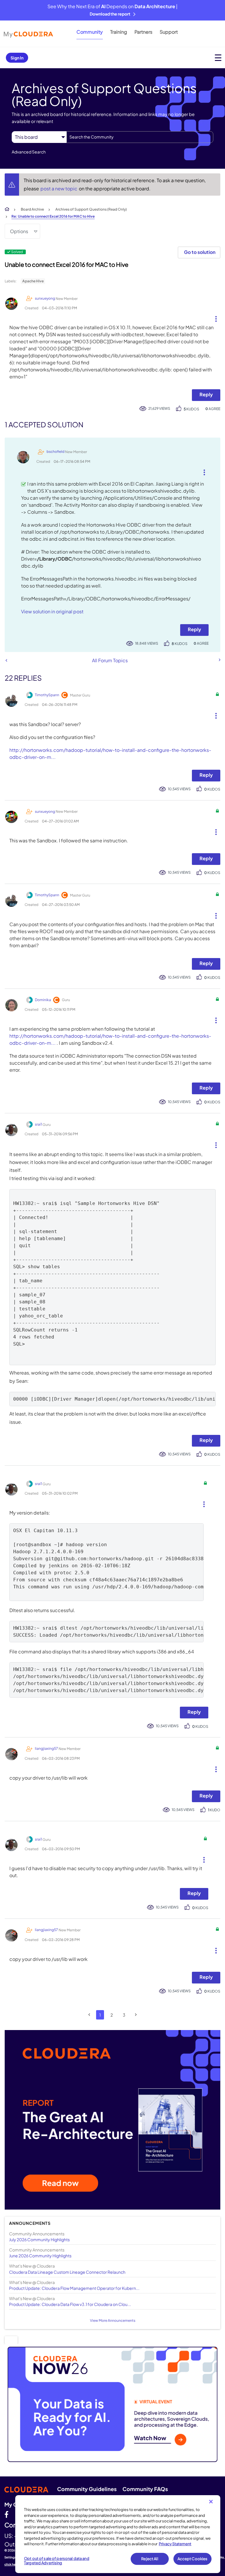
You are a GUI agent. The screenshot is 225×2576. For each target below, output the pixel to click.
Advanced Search (29, 152)
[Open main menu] (218, 58)
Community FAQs (145, 2489)
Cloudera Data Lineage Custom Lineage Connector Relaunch (67, 2272)
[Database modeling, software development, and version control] (219, 660)
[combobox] (140, 137)
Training (119, 32)
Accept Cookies (193, 2559)
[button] (214, 317)
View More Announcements (113, 2320)
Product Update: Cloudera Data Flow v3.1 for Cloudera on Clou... (70, 2304)
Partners (143, 32)
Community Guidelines (87, 2489)
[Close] (211, 2502)
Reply (206, 394)
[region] (118, 2534)
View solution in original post (52, 611)
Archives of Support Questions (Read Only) (91, 209)
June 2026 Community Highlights (40, 2256)
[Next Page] (136, 2015)
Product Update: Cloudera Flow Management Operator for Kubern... (74, 2288)
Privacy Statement (175, 2544)
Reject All (150, 2559)
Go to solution (200, 252)
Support (169, 32)
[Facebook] (6, 2514)
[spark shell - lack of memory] (6, 660)
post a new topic (59, 188)
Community (90, 32)
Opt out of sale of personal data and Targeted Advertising (57, 2561)
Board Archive (32, 209)
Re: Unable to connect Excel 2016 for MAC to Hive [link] (53, 216)
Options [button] (19, 231)
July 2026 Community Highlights (39, 2239)
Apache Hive (33, 281)
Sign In (17, 58)
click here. (12, 2564)
